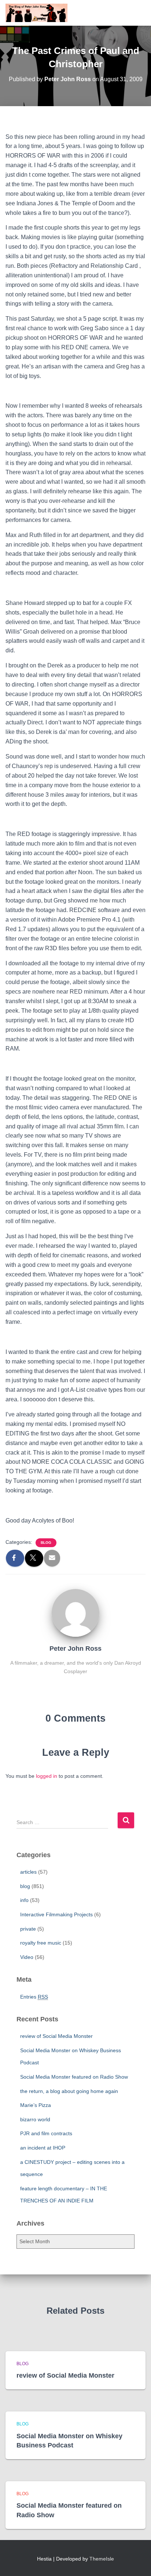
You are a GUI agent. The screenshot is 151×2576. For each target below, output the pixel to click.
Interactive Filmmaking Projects (56, 1914)
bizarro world (35, 2119)
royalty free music (41, 1943)
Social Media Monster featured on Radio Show (74, 2077)
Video (27, 1957)
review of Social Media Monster (56, 2036)
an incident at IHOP (43, 2148)
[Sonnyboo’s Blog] (39, 13)
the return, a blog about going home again (69, 2091)
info (24, 1900)
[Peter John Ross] (75, 1613)
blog (46, 1543)
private (28, 1929)
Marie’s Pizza (36, 2105)
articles (28, 1872)
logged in (47, 1776)
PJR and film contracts (46, 2133)
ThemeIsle (102, 2559)
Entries (34, 1997)
